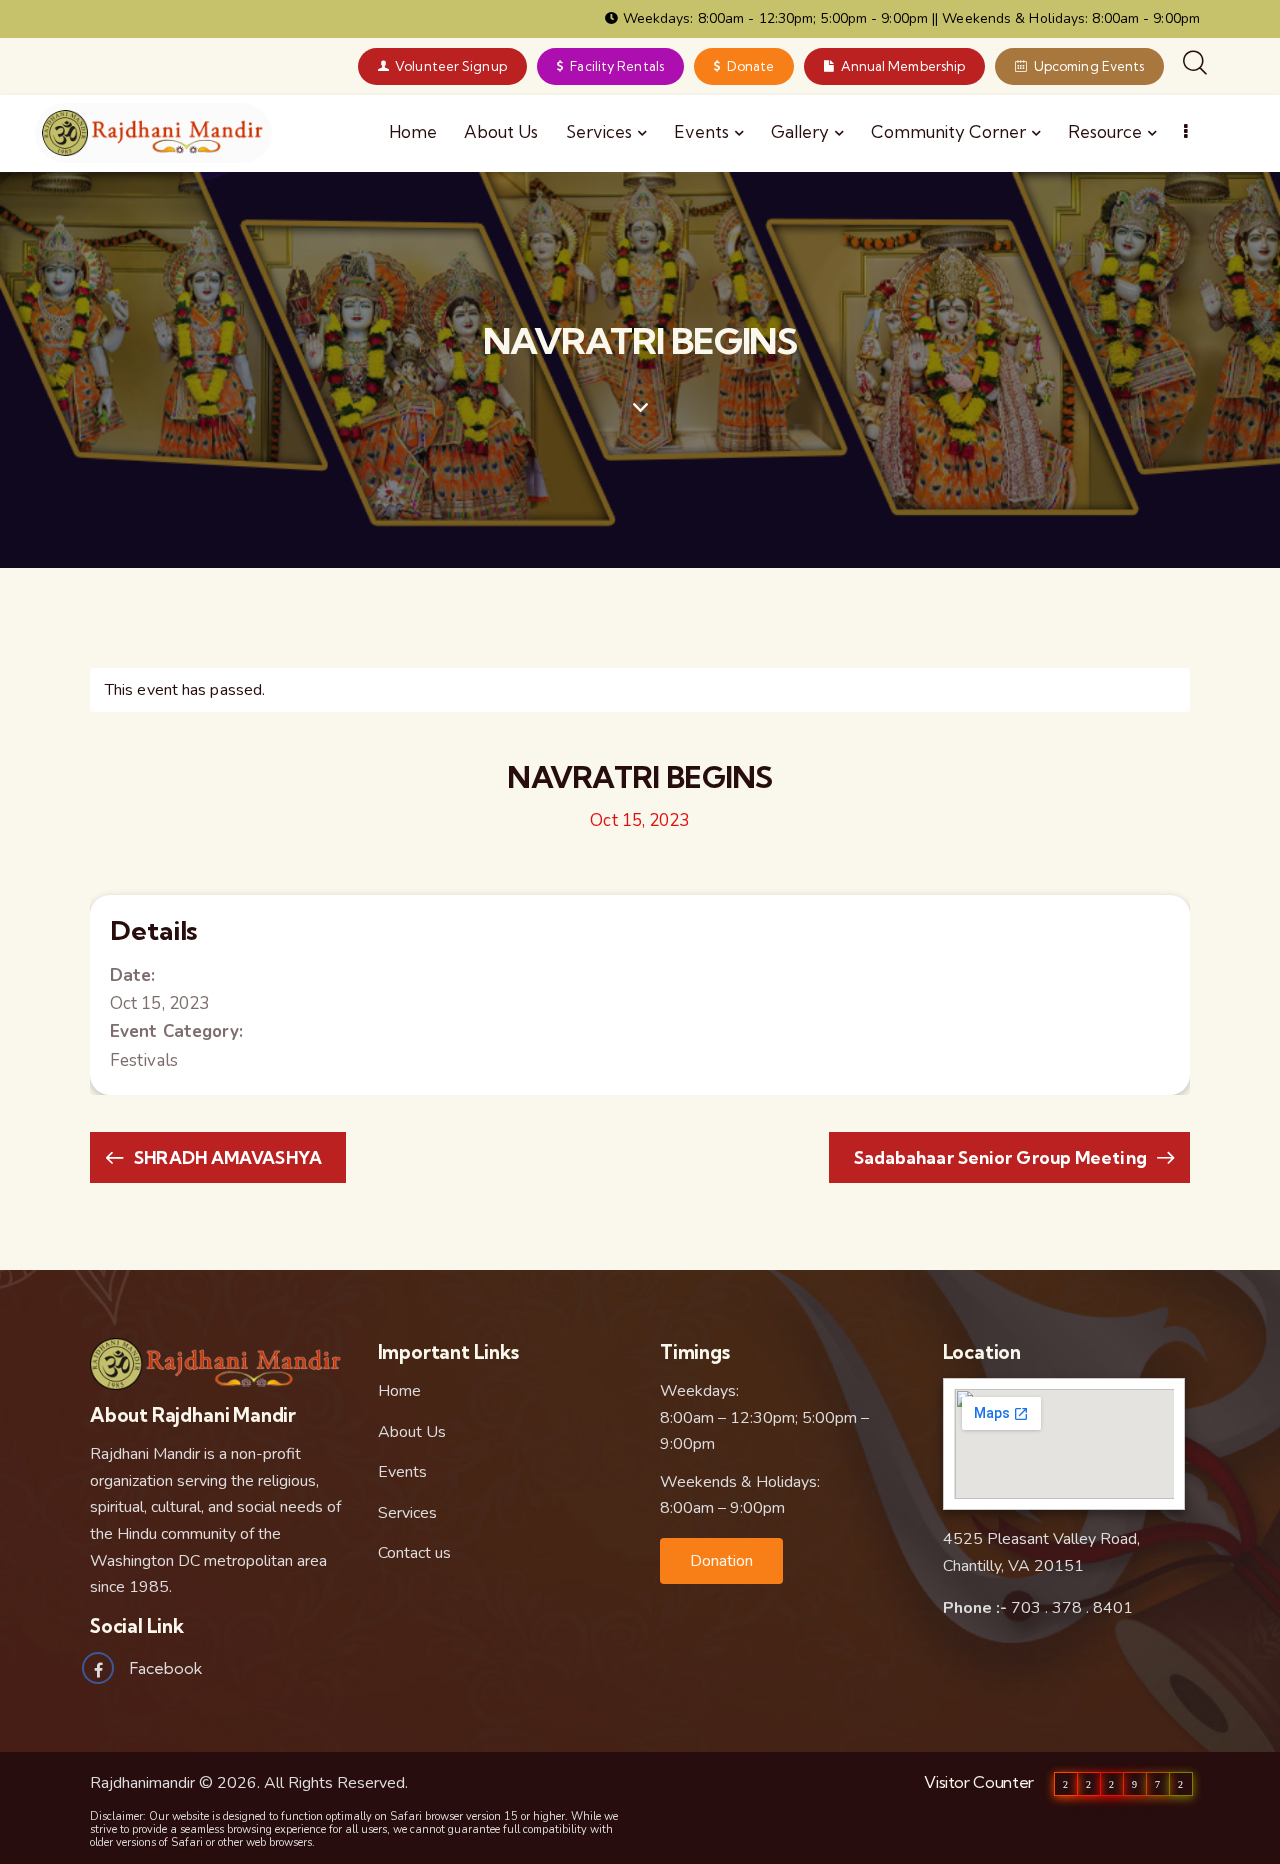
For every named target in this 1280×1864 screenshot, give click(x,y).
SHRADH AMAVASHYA (226, 1157)
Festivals (144, 1060)
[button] (721, 1561)
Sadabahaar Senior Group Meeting (1002, 1157)
